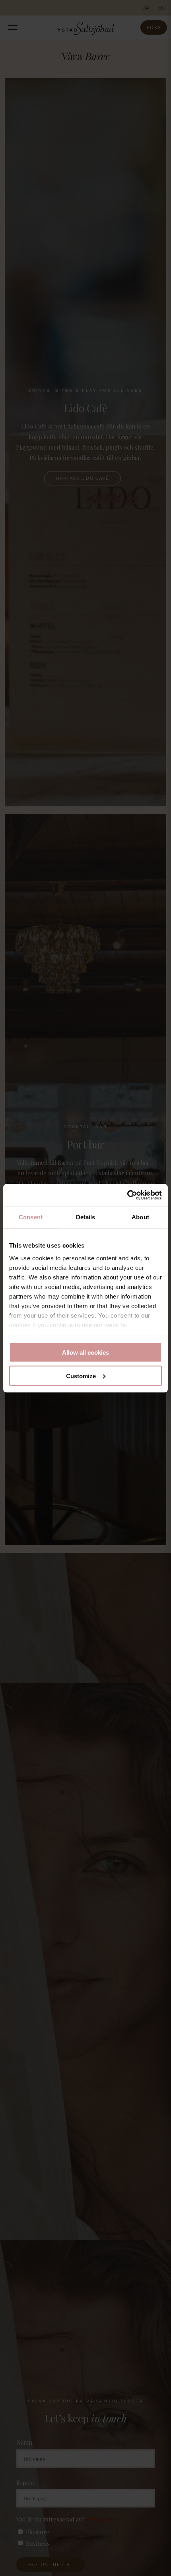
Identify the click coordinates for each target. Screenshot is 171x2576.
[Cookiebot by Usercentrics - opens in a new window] (127, 1195)
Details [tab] (86, 1217)
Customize (81, 1376)
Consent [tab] (31, 1217)
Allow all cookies (85, 1353)
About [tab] (140, 1217)
